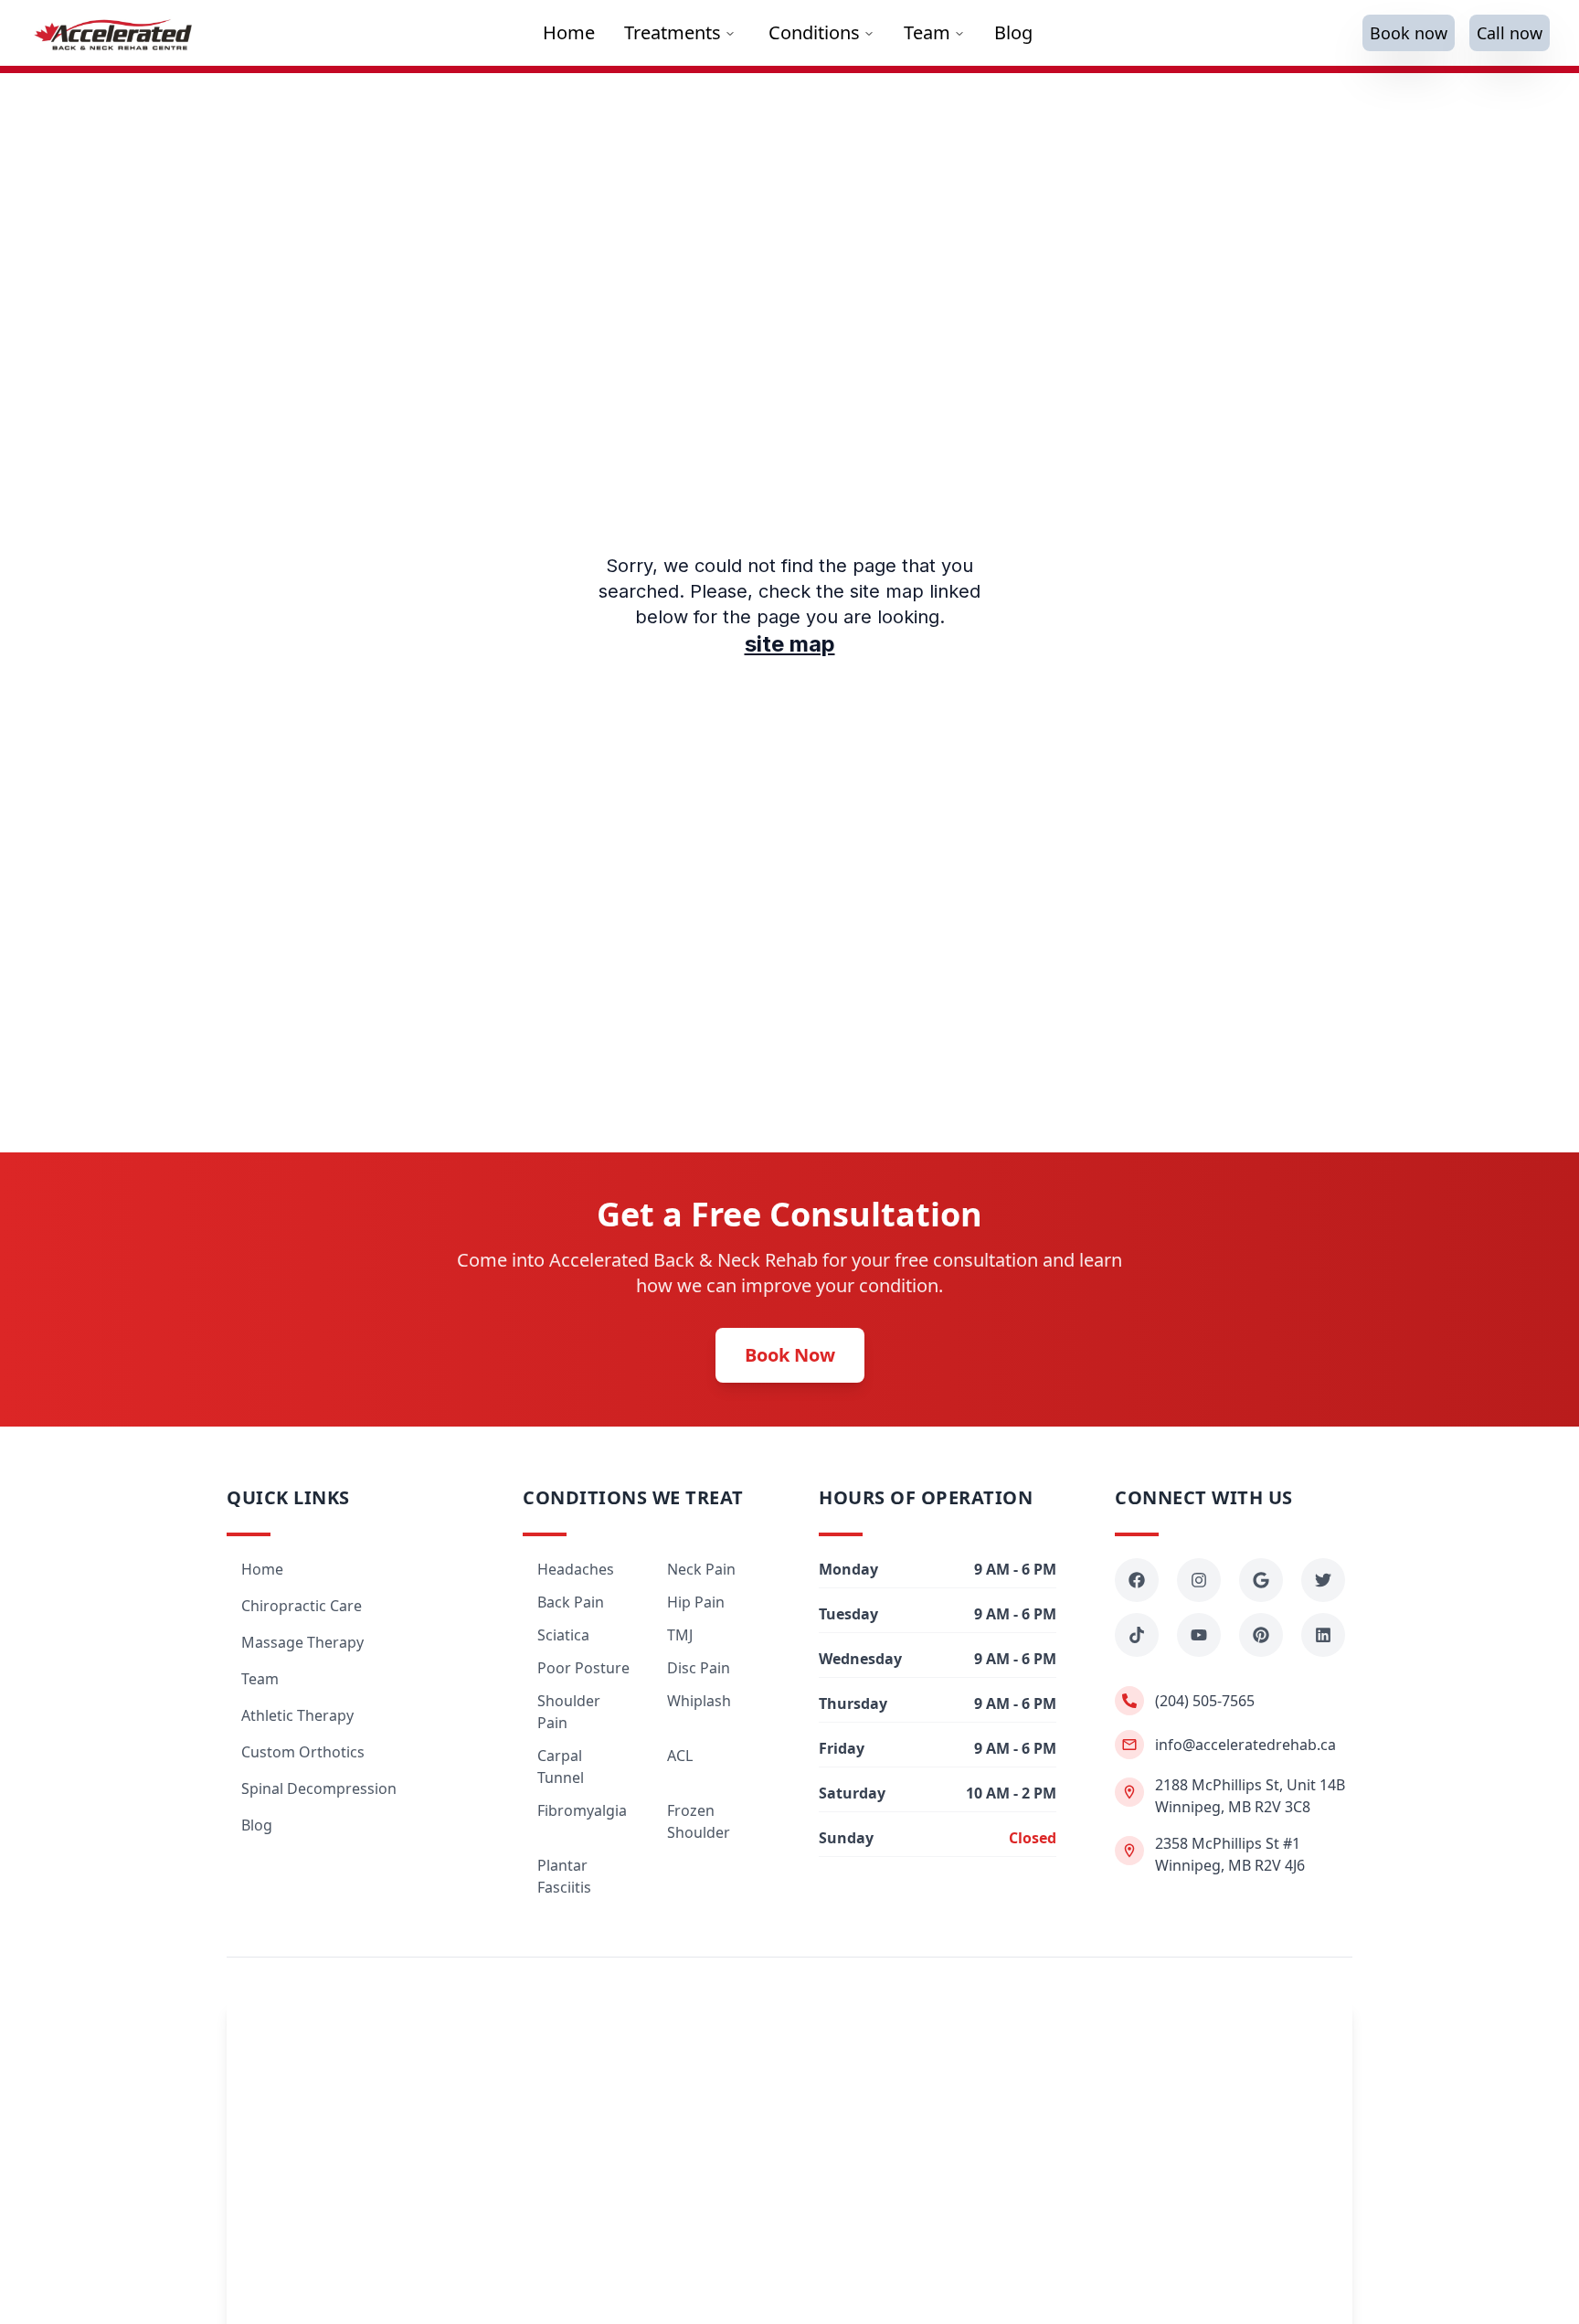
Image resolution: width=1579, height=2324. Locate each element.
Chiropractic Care (302, 1606)
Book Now (790, 1355)
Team (927, 32)
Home (262, 1569)
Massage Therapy (302, 1642)
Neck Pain (701, 1569)
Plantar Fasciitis (564, 1876)
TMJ (680, 1635)
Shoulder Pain (569, 1712)
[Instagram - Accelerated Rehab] (1199, 1580)
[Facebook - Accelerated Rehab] (1137, 1580)
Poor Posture (583, 1668)
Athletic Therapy (297, 1715)
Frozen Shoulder (699, 1821)
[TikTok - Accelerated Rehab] (1137, 1635)
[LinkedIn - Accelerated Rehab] (1323, 1635)
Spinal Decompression (319, 1788)
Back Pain (571, 1602)
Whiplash (699, 1701)
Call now (1510, 33)
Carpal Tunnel (561, 1767)
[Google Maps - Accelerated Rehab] (1261, 1580)
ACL (680, 1756)
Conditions (814, 32)
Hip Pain (696, 1602)
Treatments (673, 32)
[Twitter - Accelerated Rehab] (1323, 1580)
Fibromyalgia (582, 1810)
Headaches (576, 1569)
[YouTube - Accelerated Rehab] (1199, 1635)
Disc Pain (699, 1668)
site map (790, 644)
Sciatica (563, 1635)
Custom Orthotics (303, 1752)
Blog (257, 1825)
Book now (1409, 33)
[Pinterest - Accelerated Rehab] (1261, 1635)
